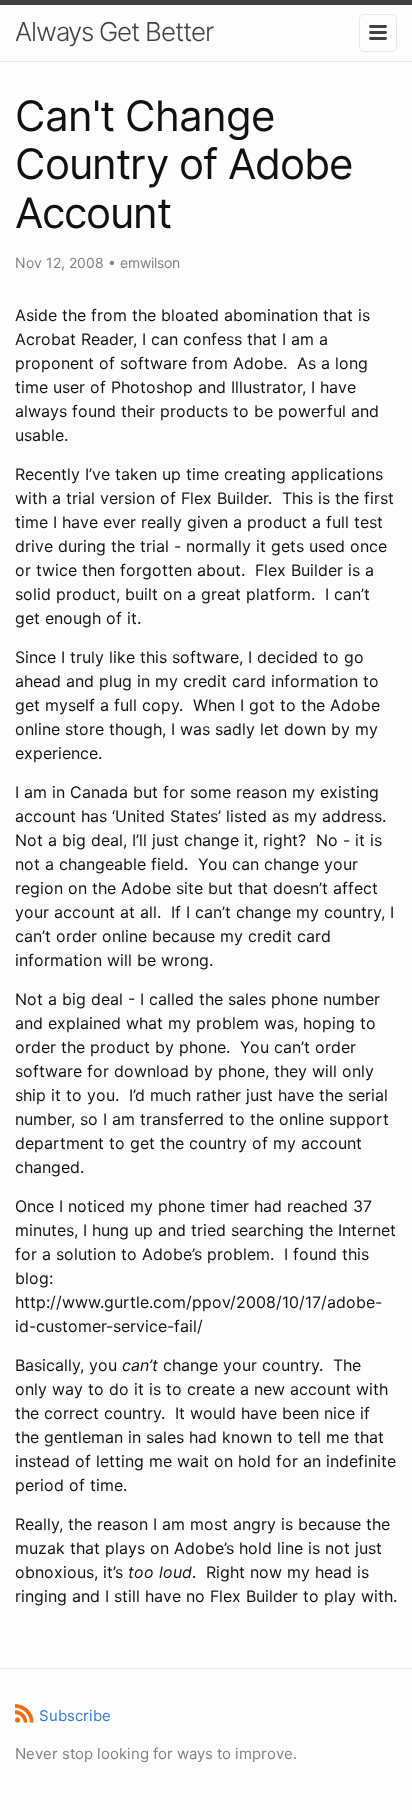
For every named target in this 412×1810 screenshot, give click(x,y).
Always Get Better (114, 31)
